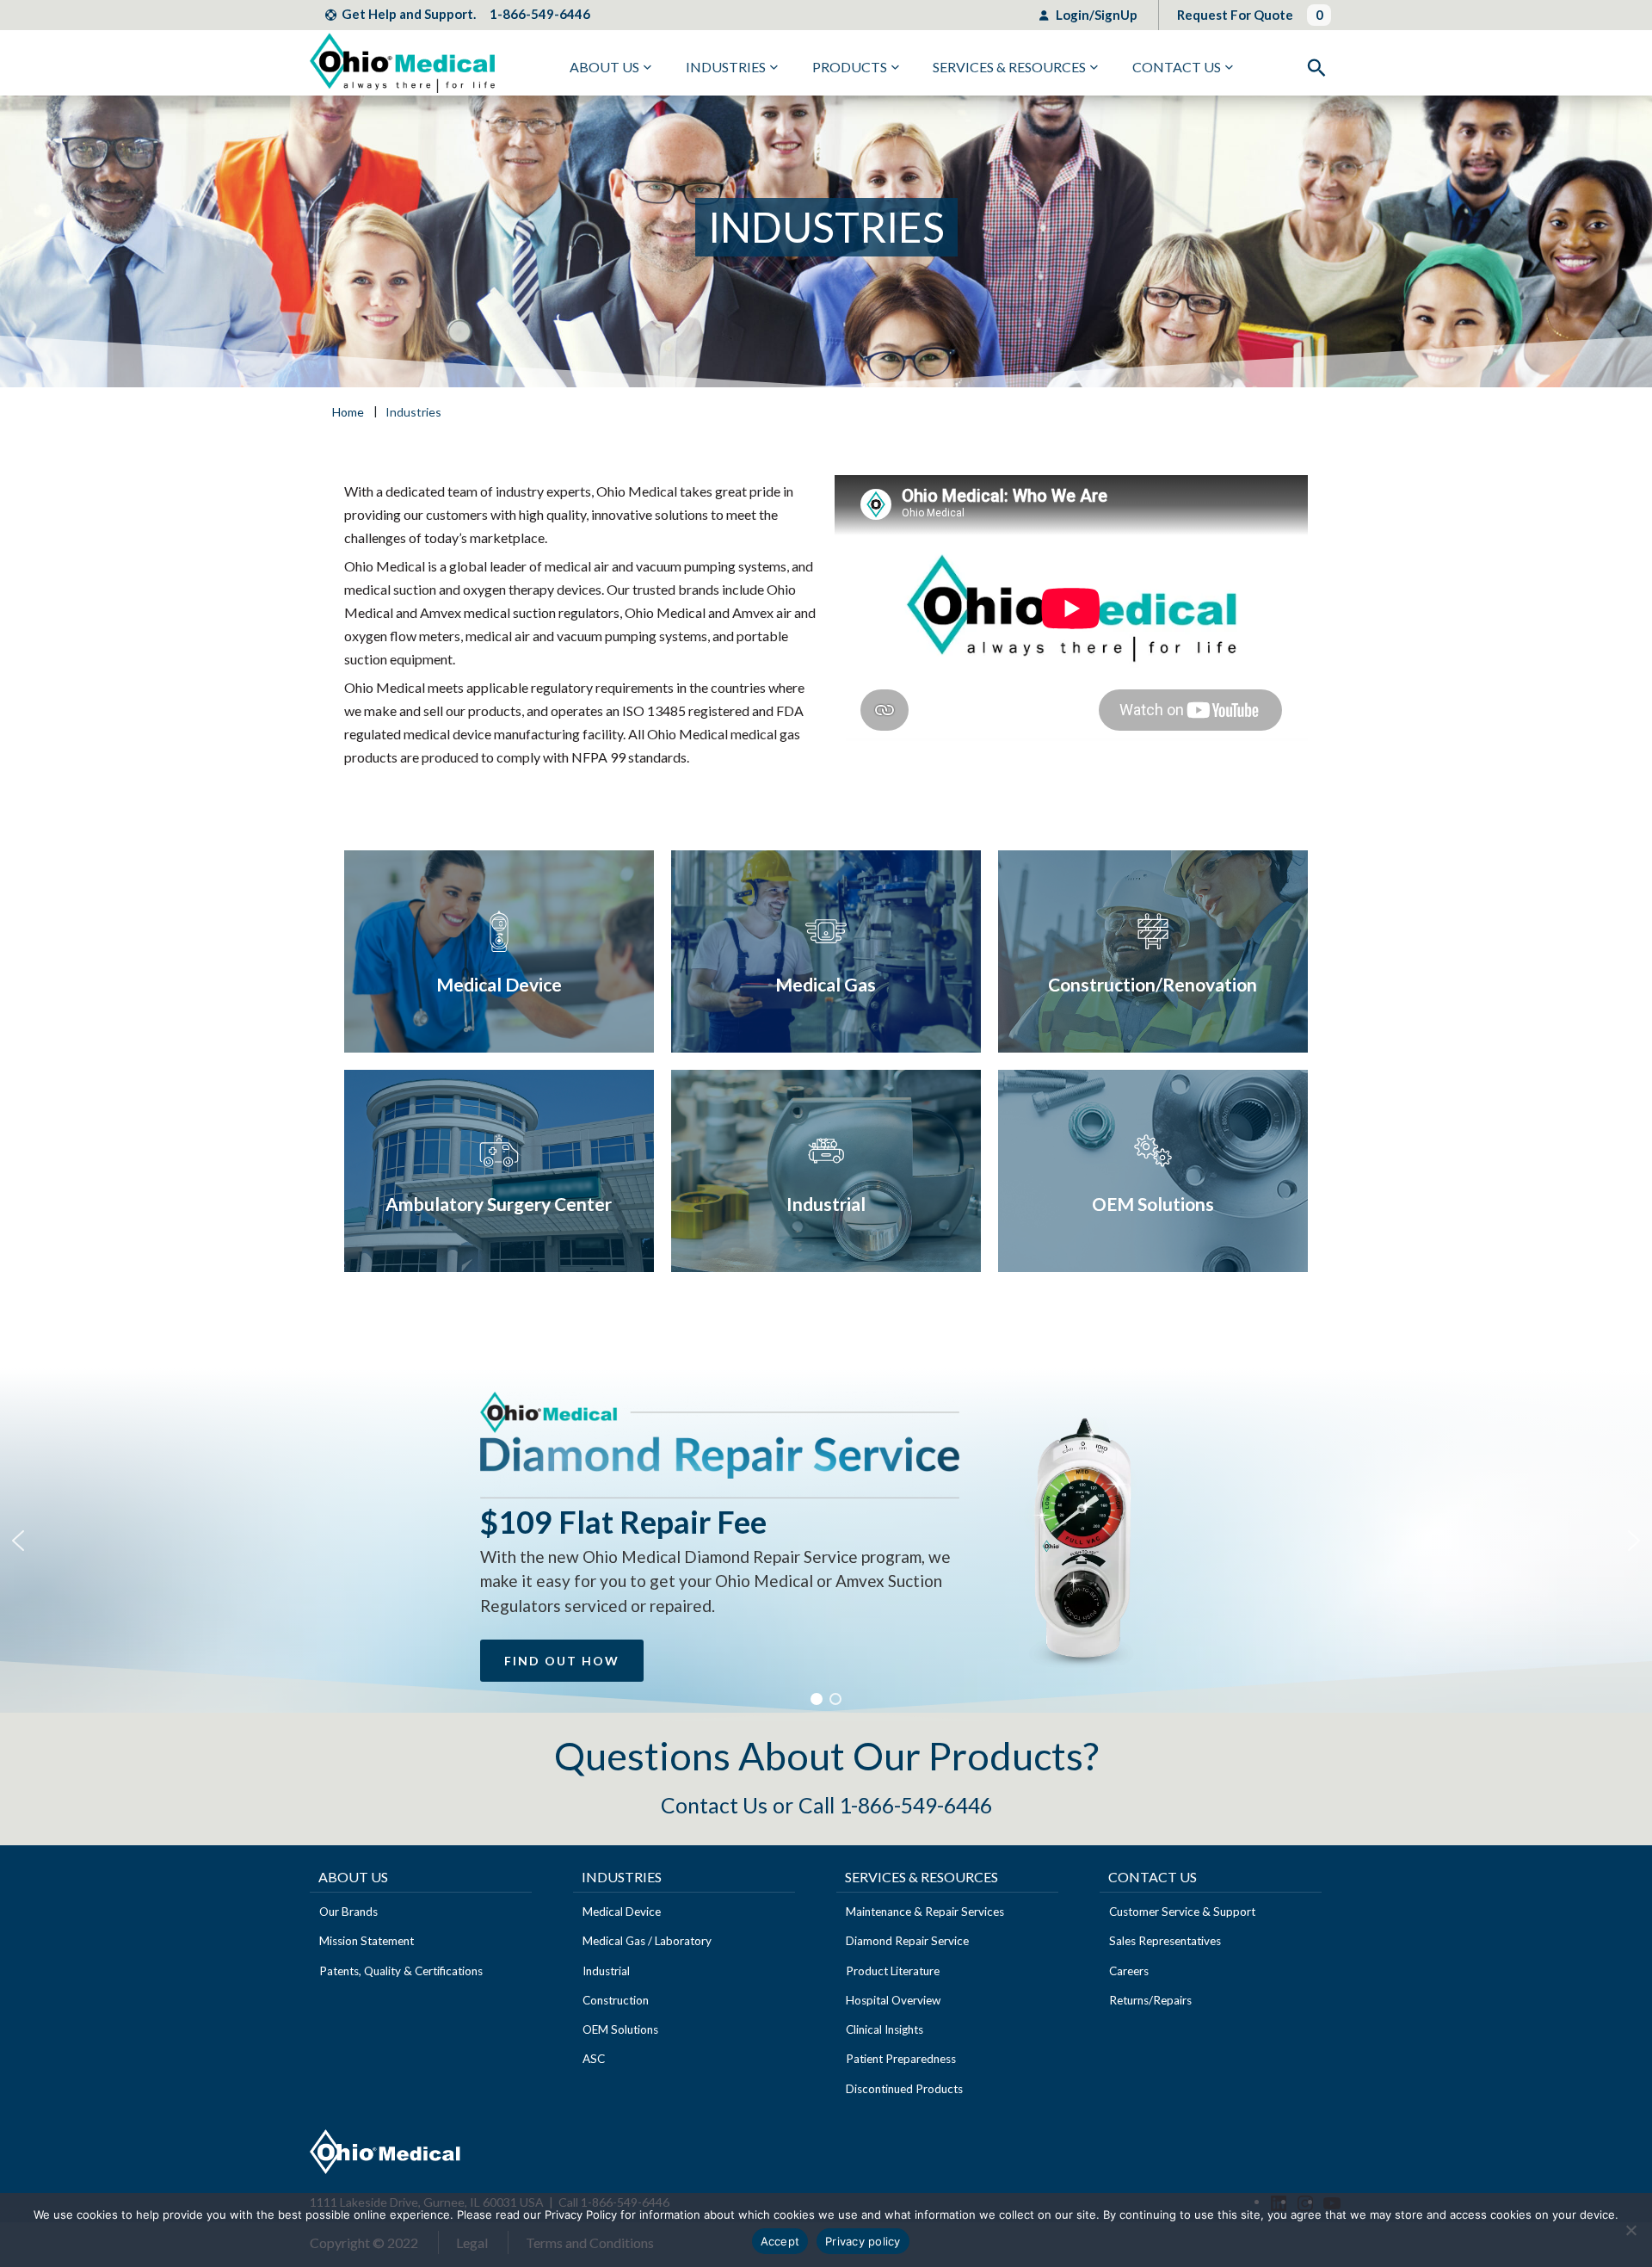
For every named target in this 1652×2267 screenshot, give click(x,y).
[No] (1630, 2230)
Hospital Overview (893, 2000)
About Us (604, 67)
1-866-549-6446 (540, 14)
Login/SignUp (1095, 15)
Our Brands (348, 1912)
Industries (726, 67)
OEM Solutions (620, 2029)
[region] (826, 1541)
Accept (780, 2241)
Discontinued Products (904, 2089)
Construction (616, 2000)
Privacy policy (863, 2241)
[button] (18, 1541)
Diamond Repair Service (907, 1941)
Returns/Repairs (1150, 2000)
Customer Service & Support (1182, 1912)
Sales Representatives (1165, 1941)
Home (348, 412)
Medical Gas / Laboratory (647, 1941)
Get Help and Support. (409, 14)
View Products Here (499, 951)
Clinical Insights (885, 2029)
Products (850, 67)
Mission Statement (367, 1941)
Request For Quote (1235, 15)
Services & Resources (1009, 67)
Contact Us (1177, 67)
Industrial (606, 1971)
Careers (1129, 1971)
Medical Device (622, 1912)
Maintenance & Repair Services (925, 1912)
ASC (594, 2059)
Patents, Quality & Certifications (401, 1971)
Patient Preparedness (901, 2059)
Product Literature (893, 1971)
